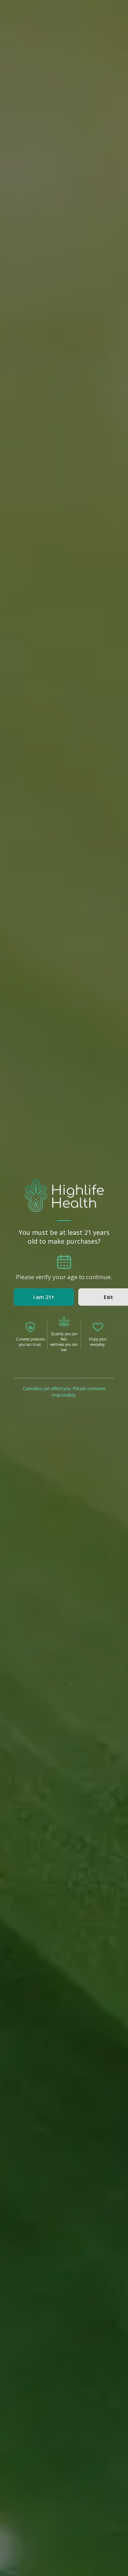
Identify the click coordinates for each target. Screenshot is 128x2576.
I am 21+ (44, 1297)
